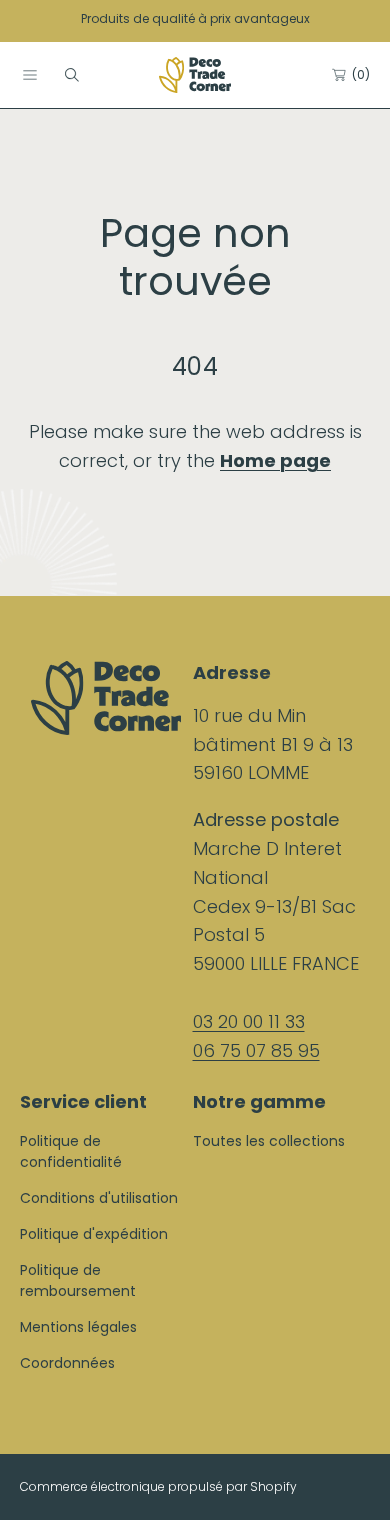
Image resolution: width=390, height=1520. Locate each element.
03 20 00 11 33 (249, 1021)
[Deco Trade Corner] (195, 75)
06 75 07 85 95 (256, 1050)
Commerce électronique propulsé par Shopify (158, 1486)
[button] (30, 75)
